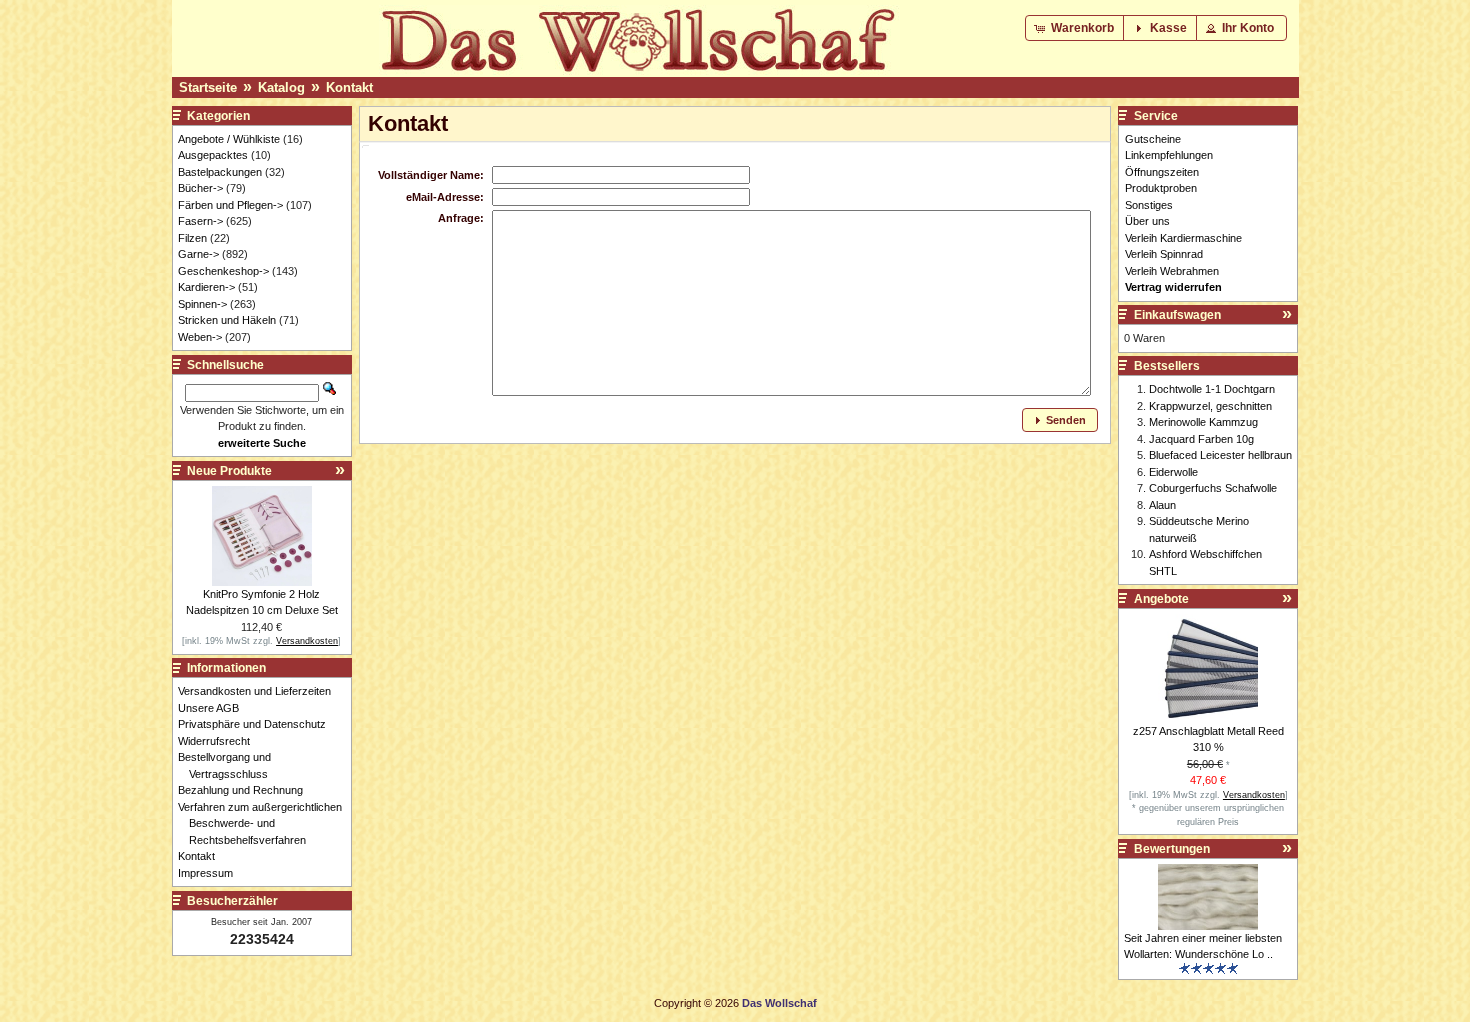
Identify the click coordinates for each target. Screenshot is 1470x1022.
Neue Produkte (229, 471)
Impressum (211, 873)
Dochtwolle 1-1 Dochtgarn (1212, 389)
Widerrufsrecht (219, 741)
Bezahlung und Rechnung (246, 790)
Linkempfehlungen (1169, 155)
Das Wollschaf (779, 1003)
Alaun (1162, 505)
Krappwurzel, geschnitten (1210, 406)
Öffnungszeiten (1162, 172)
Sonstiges (1149, 205)
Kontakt (349, 87)
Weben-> (200, 337)
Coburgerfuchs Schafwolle (1213, 488)
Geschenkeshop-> (223, 271)
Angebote (1161, 599)
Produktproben (1161, 188)
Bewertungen (1172, 849)
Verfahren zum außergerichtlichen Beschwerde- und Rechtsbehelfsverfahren (265, 823)
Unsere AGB (214, 708)
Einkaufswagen (1177, 315)
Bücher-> (200, 188)
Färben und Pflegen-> (230, 205)
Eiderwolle (1173, 472)
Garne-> (198, 254)
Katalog (281, 87)
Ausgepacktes (213, 155)
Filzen (192, 238)
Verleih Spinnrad (1164, 254)
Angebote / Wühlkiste (229, 139)
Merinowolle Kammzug (1203, 422)
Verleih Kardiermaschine (1183, 238)
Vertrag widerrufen (1173, 287)
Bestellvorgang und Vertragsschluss (230, 765)
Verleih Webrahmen (1172, 271)
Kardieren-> (206, 287)
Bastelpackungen (220, 172)
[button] (1076, 28)
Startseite (208, 87)
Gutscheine (1153, 139)
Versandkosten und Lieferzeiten (260, 691)
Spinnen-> (202, 304)
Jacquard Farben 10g (1201, 439)
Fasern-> (200, 221)
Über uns (1147, 221)
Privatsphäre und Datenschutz (257, 724)
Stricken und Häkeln (227, 320)
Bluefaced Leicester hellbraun (1220, 455)
